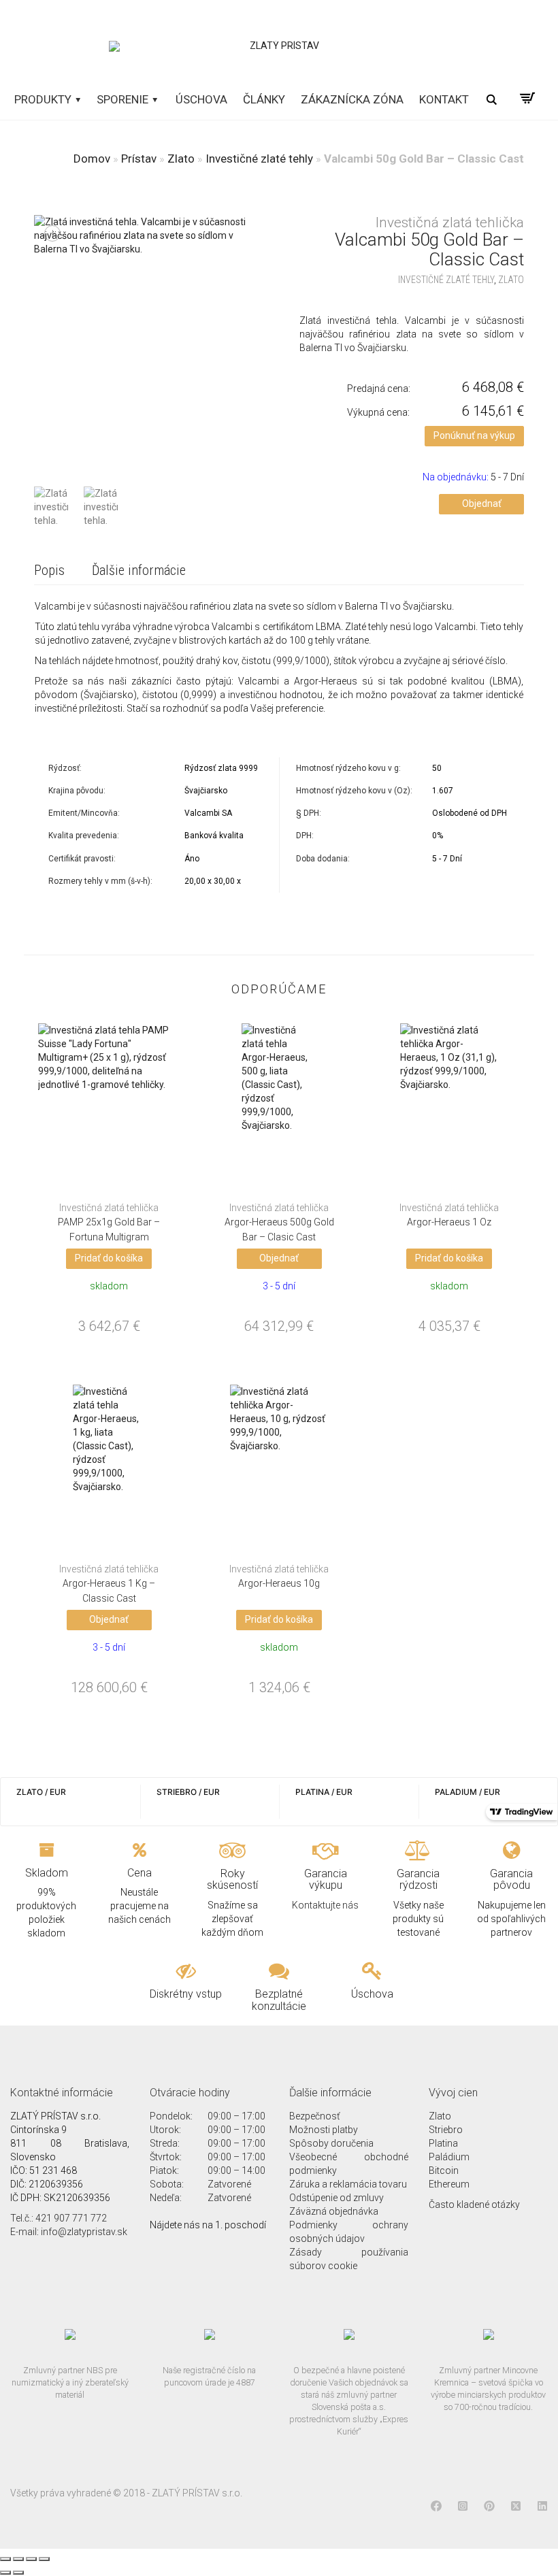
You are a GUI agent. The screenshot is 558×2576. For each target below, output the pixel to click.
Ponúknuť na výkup (474, 435)
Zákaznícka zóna (352, 99)
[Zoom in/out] (44, 2559)
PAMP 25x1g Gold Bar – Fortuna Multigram (109, 1223)
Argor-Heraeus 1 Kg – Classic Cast (109, 1584)
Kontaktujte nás (325, 1905)
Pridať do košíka (109, 1258)
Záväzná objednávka (334, 2211)
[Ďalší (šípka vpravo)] (18, 2573)
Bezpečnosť (315, 2116)
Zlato (181, 159)
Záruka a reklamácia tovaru (348, 2184)
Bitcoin (444, 2170)
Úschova (201, 99)
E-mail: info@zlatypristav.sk (69, 2232)
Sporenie (124, 99)
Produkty (44, 99)
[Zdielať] (18, 2559)
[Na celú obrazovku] (31, 2559)
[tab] (49, 571)
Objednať (482, 503)
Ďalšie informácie (139, 570)
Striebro (446, 2130)
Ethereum (449, 2184)
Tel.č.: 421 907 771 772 (59, 2218)
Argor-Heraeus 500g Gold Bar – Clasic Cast (279, 1223)
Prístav (139, 159)
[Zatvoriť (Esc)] (5, 2559)
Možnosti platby (324, 2130)
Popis (49, 570)
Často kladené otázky (474, 2205)
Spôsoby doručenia (331, 2143)
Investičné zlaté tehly (259, 159)
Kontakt (444, 99)
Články (264, 99)
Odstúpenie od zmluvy (337, 2198)
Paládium (449, 2157)
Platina (443, 2143)
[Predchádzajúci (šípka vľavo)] (5, 2573)
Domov (92, 159)
